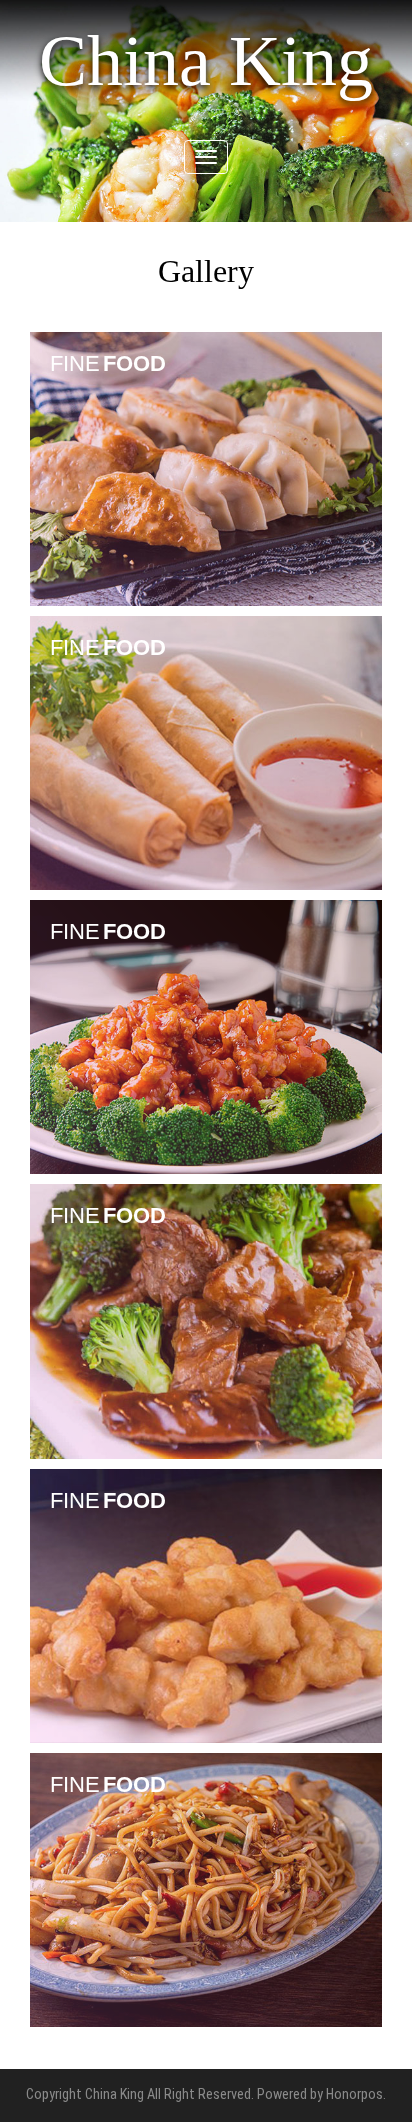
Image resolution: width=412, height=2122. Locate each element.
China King (206, 61)
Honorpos (354, 2094)
